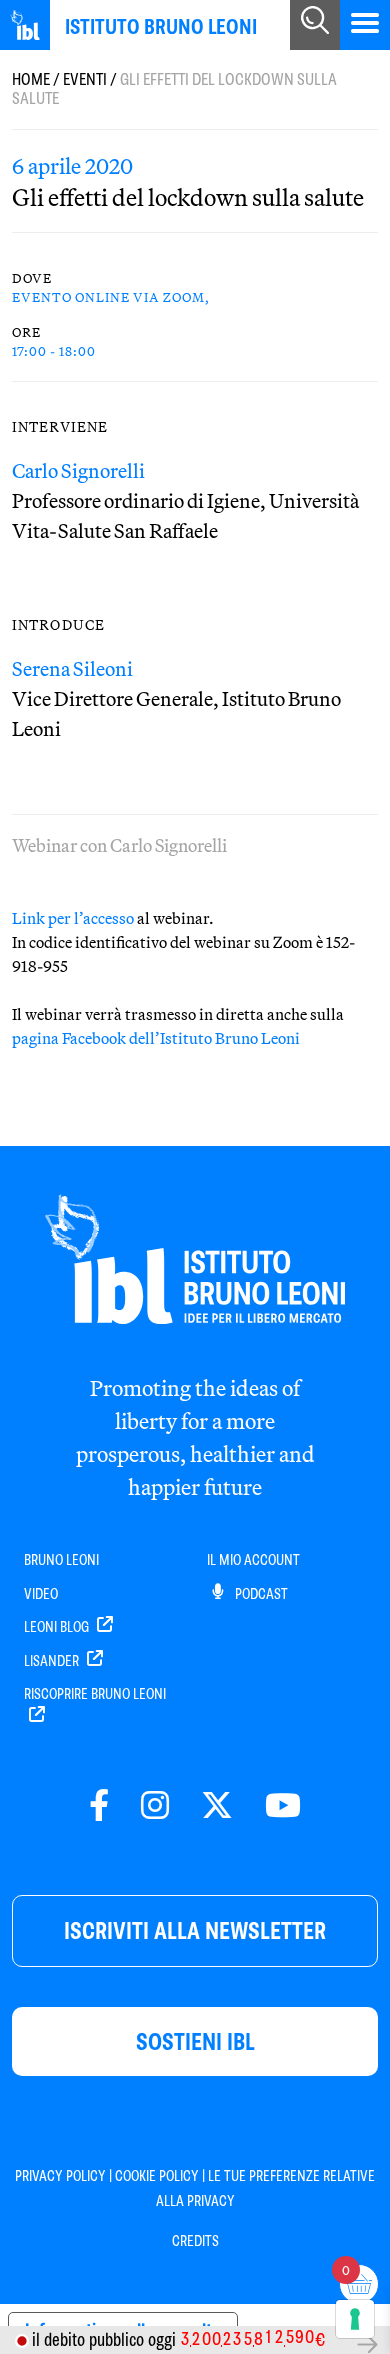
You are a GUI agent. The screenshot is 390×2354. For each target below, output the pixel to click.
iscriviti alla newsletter (195, 1930)
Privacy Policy (60, 2176)
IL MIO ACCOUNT (253, 1560)
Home (31, 79)
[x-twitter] (217, 1806)
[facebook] (99, 1806)
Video (41, 1594)
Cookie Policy (157, 2176)
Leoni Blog (58, 1627)
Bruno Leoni (61, 1560)
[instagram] (155, 1806)
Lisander (53, 1661)
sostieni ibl (195, 2041)
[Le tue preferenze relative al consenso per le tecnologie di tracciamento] (355, 2319)
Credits (195, 2241)
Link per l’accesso (73, 918)
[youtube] (283, 1806)
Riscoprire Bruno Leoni (95, 1694)
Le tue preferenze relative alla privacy (266, 2188)
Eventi (85, 79)
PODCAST (260, 1594)
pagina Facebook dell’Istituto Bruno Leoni (156, 1038)
